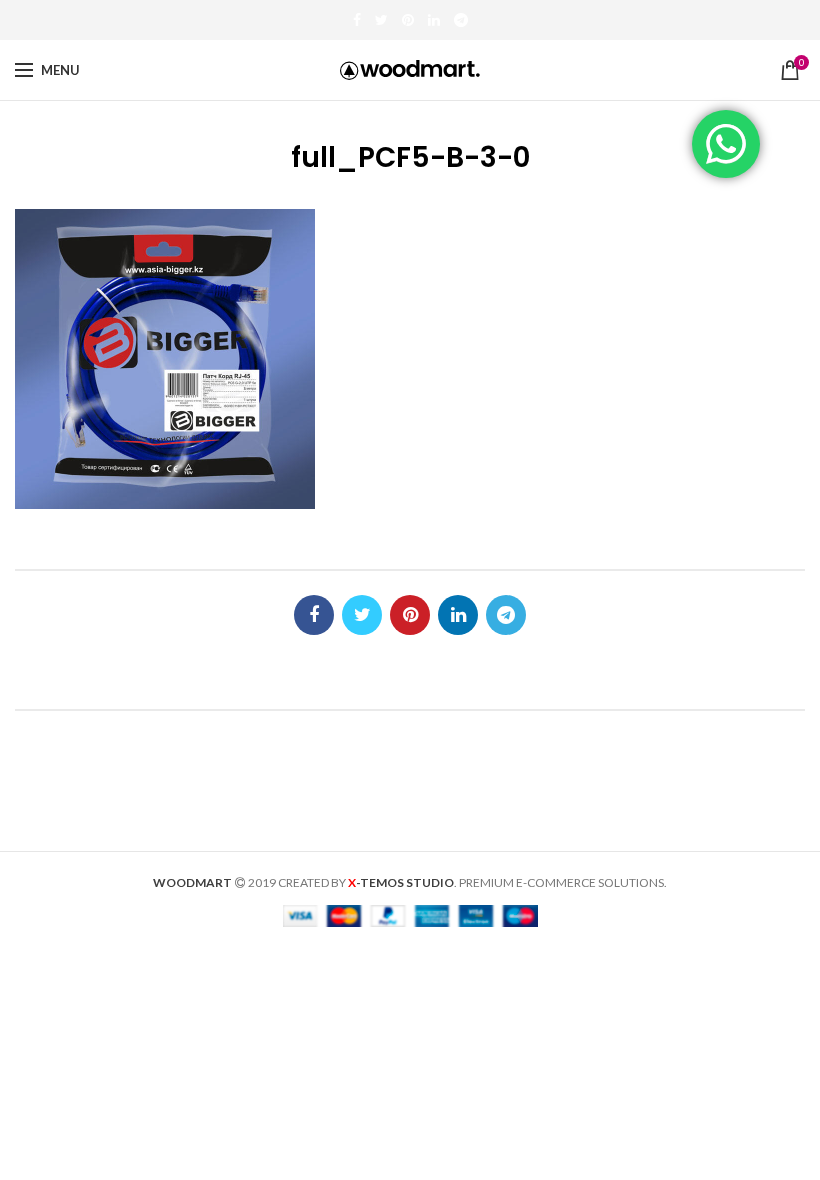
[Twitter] (381, 20)
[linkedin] (434, 20)
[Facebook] (357, 20)
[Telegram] (461, 20)
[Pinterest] (408, 20)
